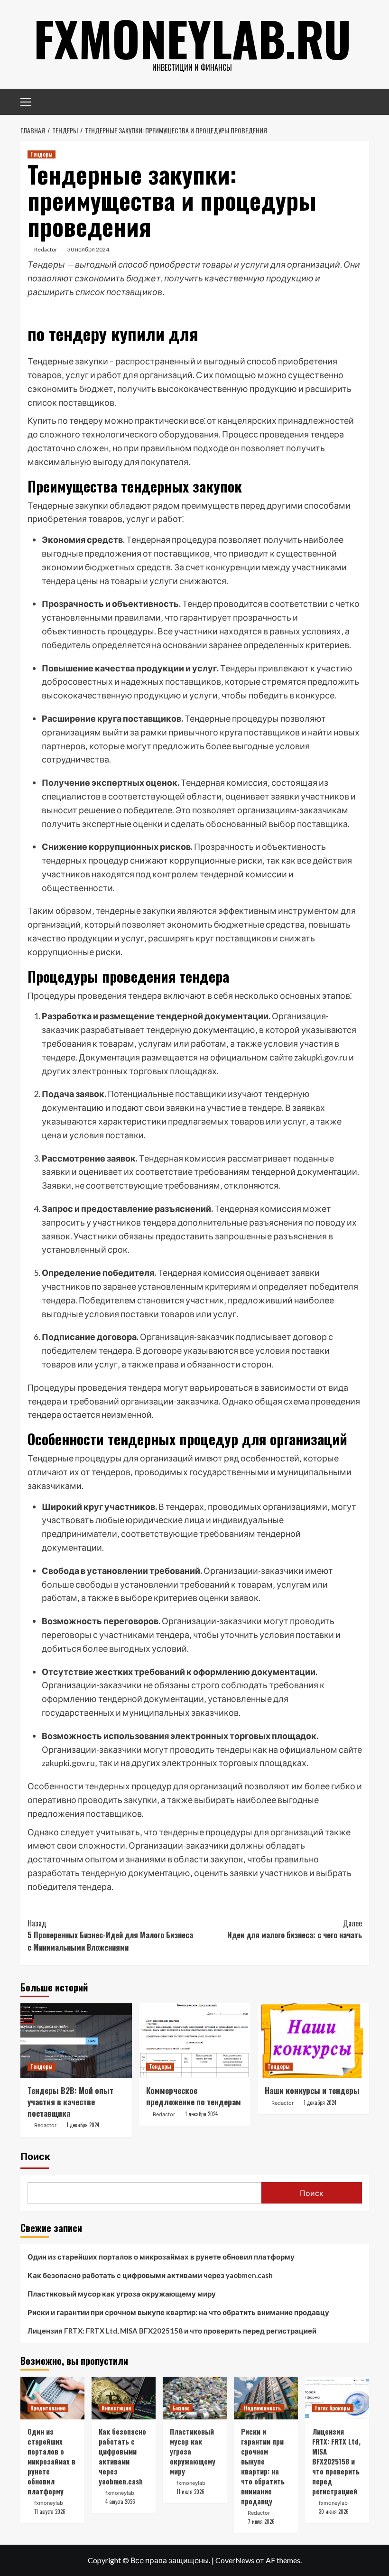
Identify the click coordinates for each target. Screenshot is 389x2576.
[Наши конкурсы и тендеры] (313, 2041)
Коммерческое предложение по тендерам (194, 2096)
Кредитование (48, 2408)
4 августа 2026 (120, 2502)
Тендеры (42, 154)
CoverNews (235, 2560)
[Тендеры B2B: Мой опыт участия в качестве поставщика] (76, 2041)
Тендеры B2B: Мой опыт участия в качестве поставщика (70, 2102)
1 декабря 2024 (83, 2125)
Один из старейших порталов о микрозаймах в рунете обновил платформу (161, 2257)
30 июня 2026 (334, 2511)
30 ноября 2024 (88, 249)
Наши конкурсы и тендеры (312, 2090)
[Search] (358, 100)
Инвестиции (116, 2408)
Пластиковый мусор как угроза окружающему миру (122, 2294)
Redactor (46, 249)
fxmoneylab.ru (192, 38)
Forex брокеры (333, 2408)
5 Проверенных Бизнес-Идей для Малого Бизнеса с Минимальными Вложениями (110, 1935)
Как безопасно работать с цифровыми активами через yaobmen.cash (150, 2275)
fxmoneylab (49, 2503)
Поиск (35, 2157)
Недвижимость (262, 2408)
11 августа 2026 (50, 2511)
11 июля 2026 (190, 2492)
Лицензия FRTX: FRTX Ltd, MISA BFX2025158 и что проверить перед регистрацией (172, 2331)
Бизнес (181, 2408)
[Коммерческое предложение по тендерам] (195, 2041)
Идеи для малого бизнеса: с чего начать (295, 1929)
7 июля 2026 (261, 2521)
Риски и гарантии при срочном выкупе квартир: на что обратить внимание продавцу (178, 2312)
